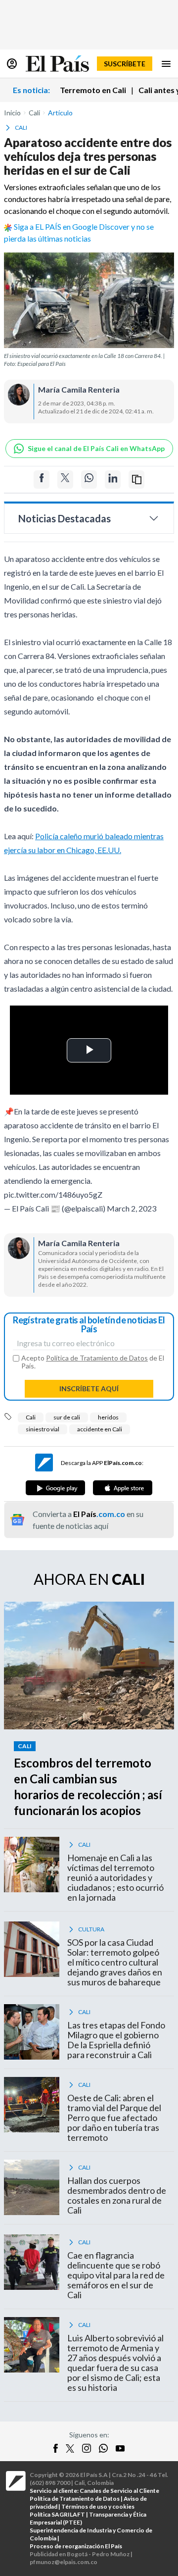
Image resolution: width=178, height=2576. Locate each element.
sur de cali (67, 1417)
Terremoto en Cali (93, 90)
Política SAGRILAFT (57, 2514)
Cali (31, 1417)
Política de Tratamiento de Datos (97, 1358)
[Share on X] (65, 480)
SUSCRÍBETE (125, 64)
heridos (108, 1417)
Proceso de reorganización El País (76, 2546)
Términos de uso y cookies (98, 2506)
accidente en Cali (100, 1429)
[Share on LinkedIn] (113, 480)
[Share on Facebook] (42, 480)
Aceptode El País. (93, 1362)
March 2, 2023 (132, 1208)
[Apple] (123, 1488)
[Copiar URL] (136, 480)
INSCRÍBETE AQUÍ (89, 1389)
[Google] (55, 1488)
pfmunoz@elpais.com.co (64, 2562)
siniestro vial (43, 1429)
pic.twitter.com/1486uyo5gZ (53, 1194)
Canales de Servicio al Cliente (119, 2491)
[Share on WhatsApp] (89, 480)
